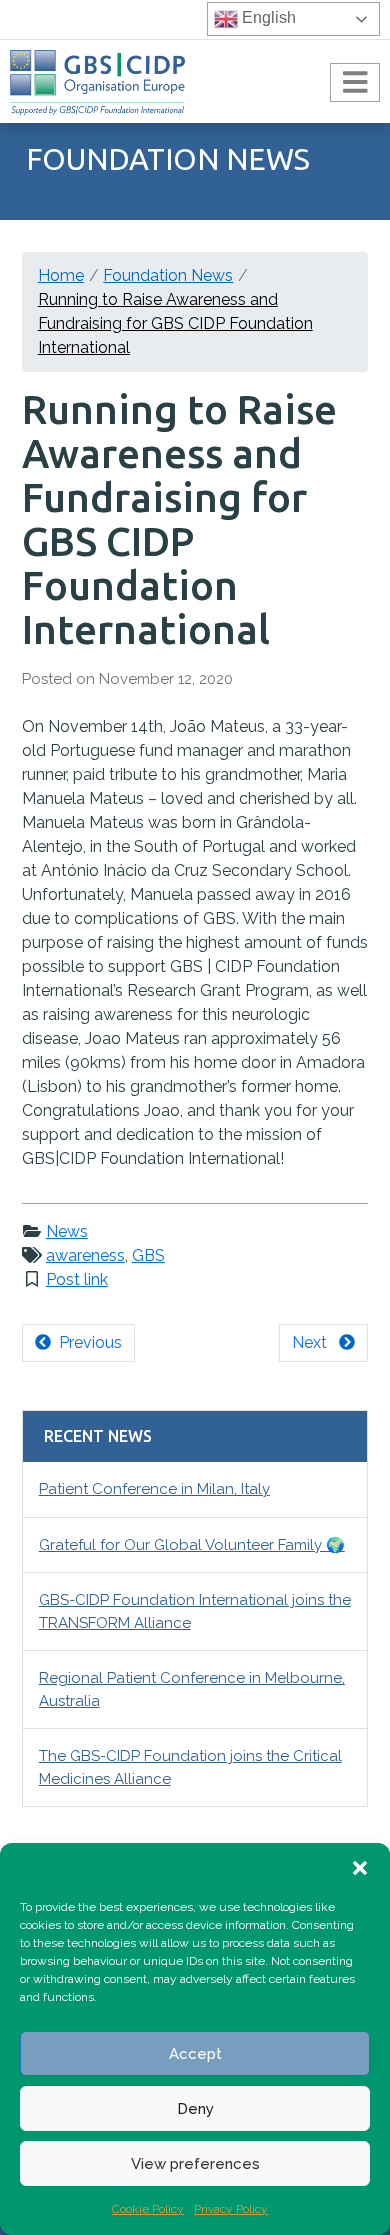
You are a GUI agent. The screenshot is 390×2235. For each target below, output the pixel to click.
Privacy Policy (231, 2209)
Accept (195, 2054)
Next (315, 1342)
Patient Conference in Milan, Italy (154, 1489)
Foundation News (168, 275)
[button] (360, 1868)
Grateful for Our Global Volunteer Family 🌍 (192, 1545)
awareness (85, 1255)
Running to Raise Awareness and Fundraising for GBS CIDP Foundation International (175, 323)
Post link (77, 1279)
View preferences (195, 2164)
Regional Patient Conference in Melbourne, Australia (192, 1689)
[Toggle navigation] (355, 83)
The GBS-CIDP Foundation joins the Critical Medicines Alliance (190, 1767)
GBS (148, 1255)
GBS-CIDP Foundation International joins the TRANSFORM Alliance (195, 1611)
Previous (86, 1342)
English (267, 17)
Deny (195, 2109)
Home (61, 275)
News (67, 1231)
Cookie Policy (148, 2209)
